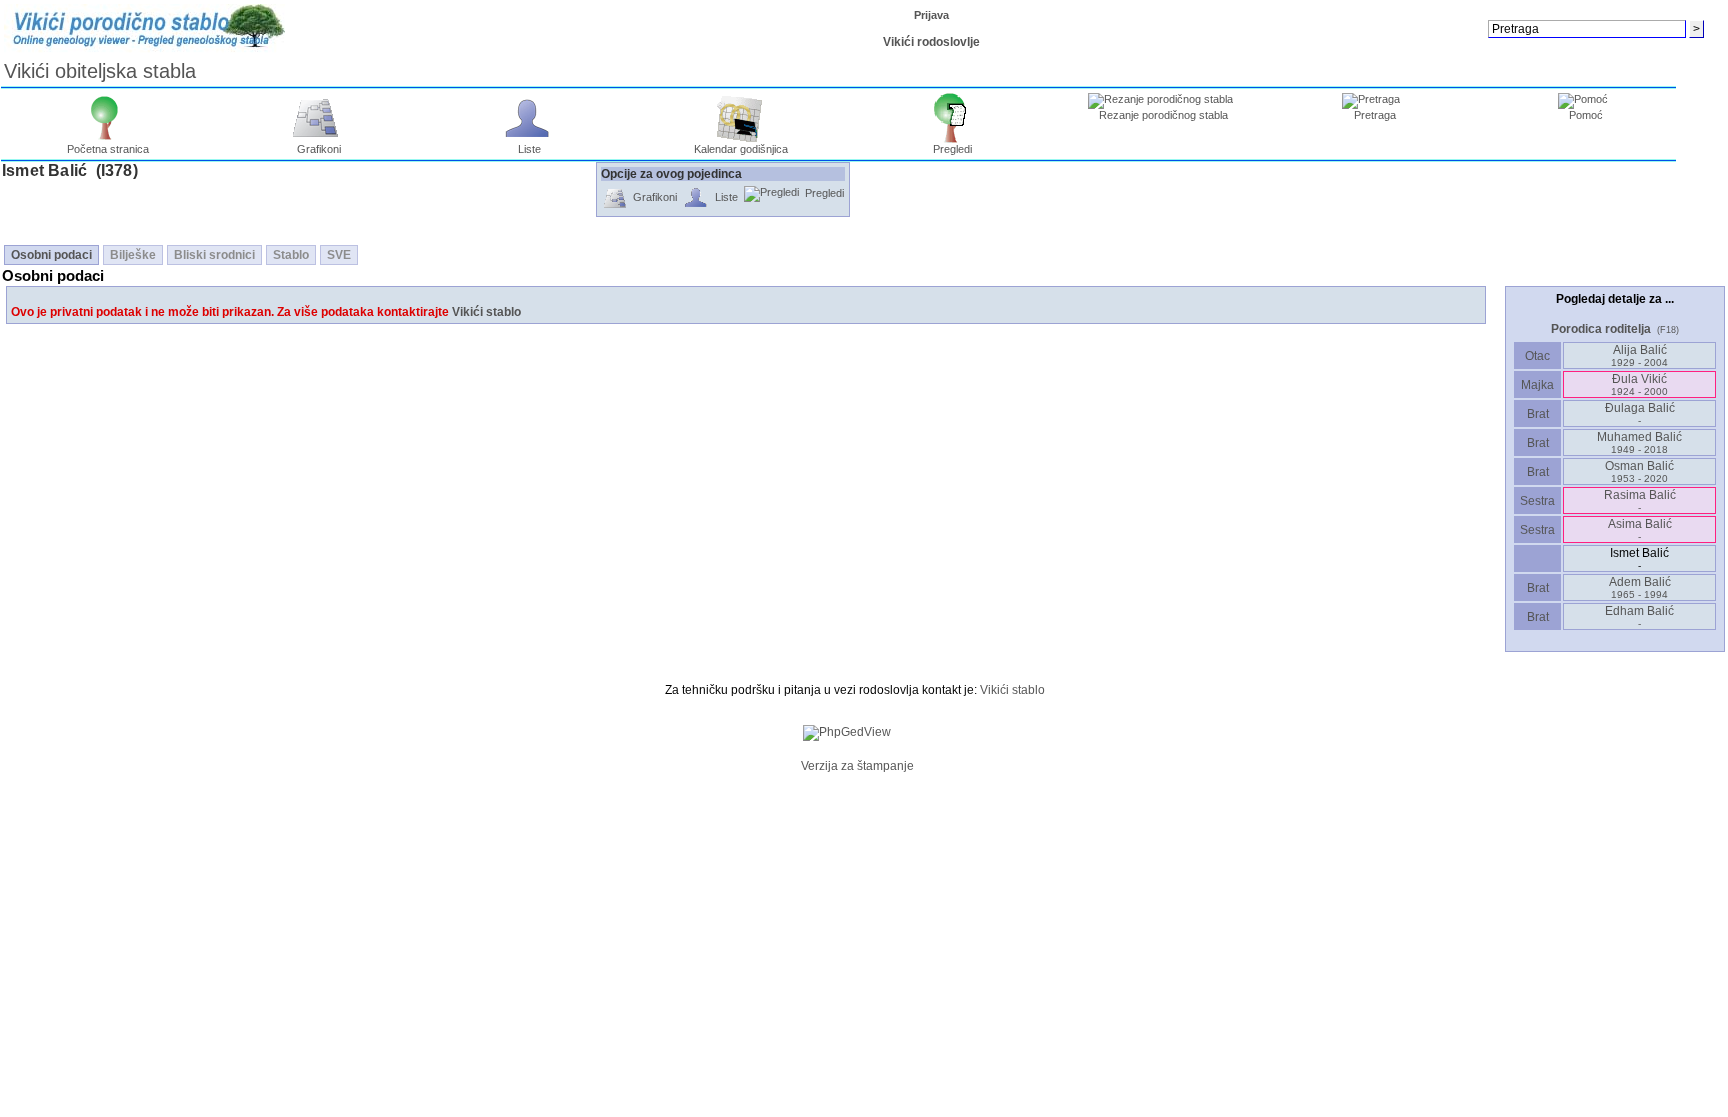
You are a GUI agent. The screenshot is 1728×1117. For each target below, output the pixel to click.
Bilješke (133, 255)
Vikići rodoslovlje (931, 42)
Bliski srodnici (214, 255)
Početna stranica (108, 149)
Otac (1537, 356)
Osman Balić (1639, 471)
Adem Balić (1640, 587)
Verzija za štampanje (857, 766)
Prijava (931, 15)
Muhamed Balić (1639, 442)
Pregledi (952, 149)
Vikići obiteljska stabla (100, 71)
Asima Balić (1640, 529)
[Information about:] (790, 766)
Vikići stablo (486, 312)
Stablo (291, 255)
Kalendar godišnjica (741, 149)
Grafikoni (319, 149)
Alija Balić (1639, 355)
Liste (529, 149)
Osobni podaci (51, 255)
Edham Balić (1639, 616)
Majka (1537, 385)
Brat (1538, 414)
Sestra (1537, 501)
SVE (339, 255)
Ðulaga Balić (1640, 413)
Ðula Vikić (1639, 384)
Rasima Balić (1640, 500)
